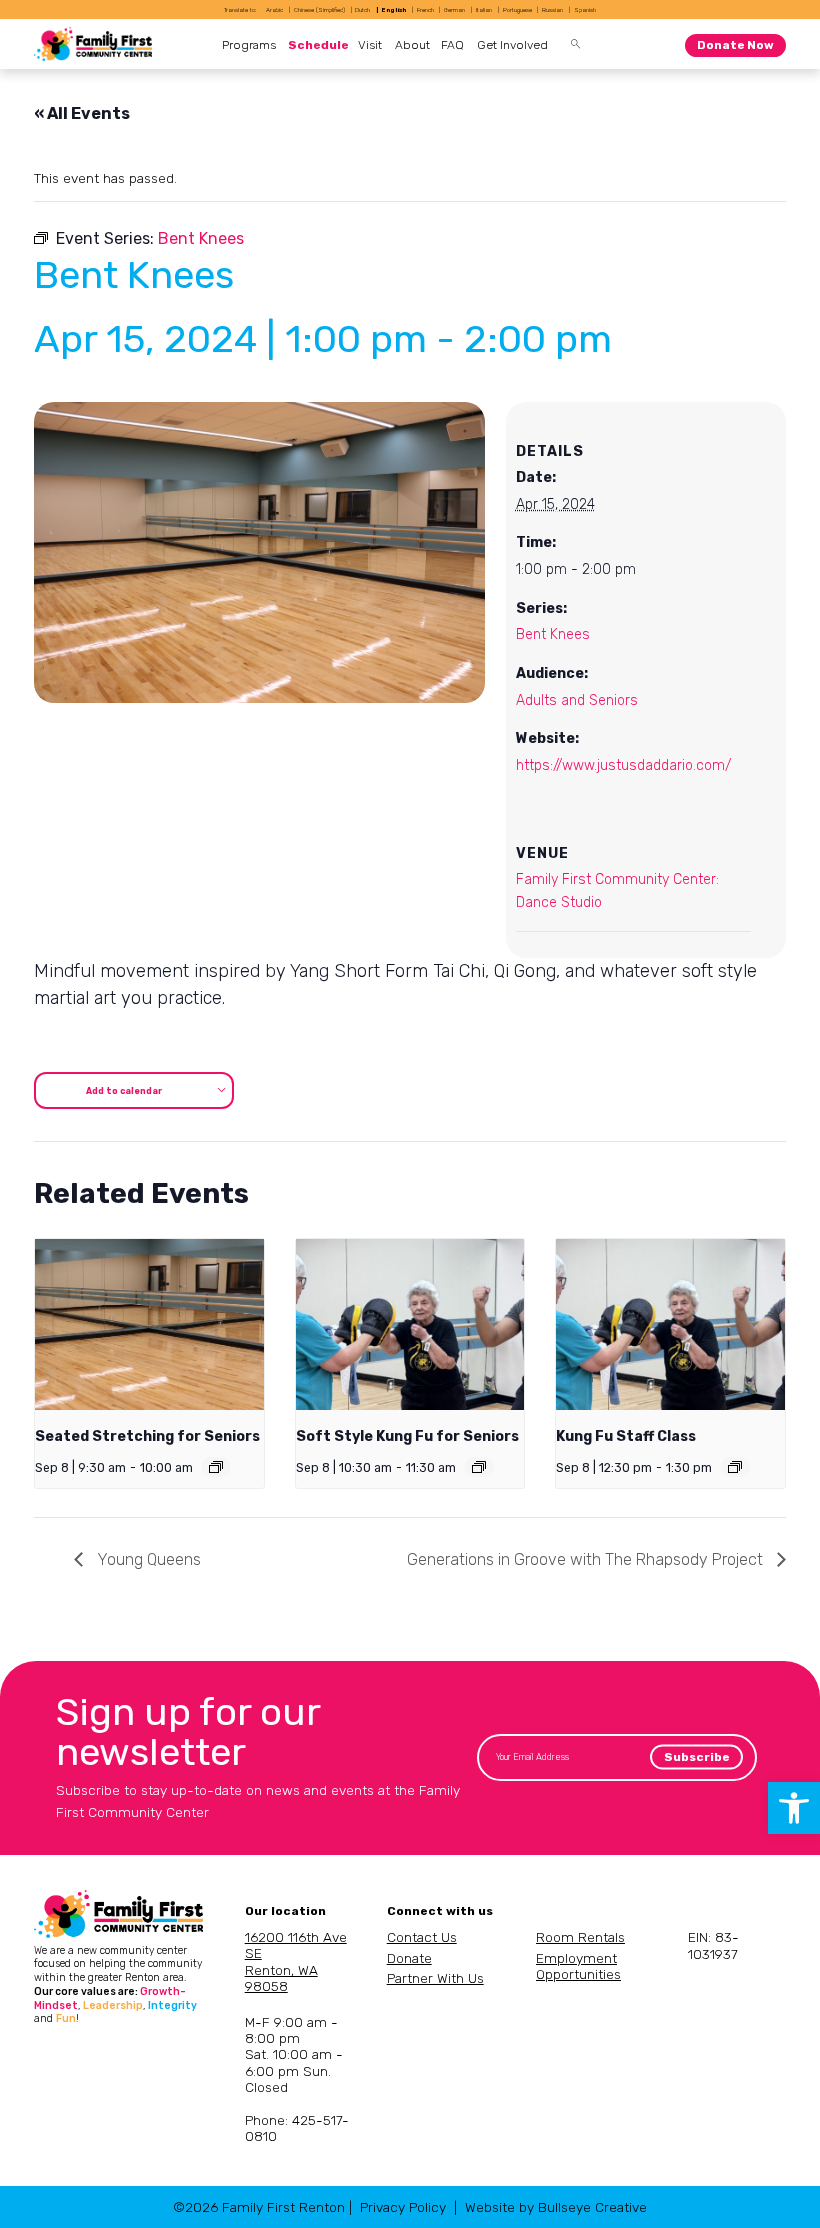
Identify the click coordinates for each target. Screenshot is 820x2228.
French (425, 9)
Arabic (274, 9)
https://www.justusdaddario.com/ (623, 765)
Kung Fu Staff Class (626, 1436)
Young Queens (147, 1559)
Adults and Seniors (577, 700)
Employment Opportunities (578, 1966)
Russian (552, 9)
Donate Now (735, 45)
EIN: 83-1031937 (713, 1945)
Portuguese (517, 9)
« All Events (82, 113)
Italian (484, 9)
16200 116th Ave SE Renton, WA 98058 (296, 1961)
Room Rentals (580, 1937)
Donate (409, 1958)
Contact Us (422, 1937)
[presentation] (149, 1324)
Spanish (585, 9)
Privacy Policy (403, 2207)
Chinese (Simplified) (319, 9)
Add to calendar (124, 1091)
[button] (794, 1808)
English (394, 9)
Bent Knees (553, 634)
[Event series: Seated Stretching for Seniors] (216, 1467)
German (454, 9)
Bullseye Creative (592, 2207)
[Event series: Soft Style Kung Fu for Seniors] (479, 1467)
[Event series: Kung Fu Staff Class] (735, 1467)
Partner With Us (435, 1978)
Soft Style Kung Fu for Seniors (407, 1436)
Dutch (362, 9)
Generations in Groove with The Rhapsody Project (587, 1559)
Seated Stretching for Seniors (147, 1436)
